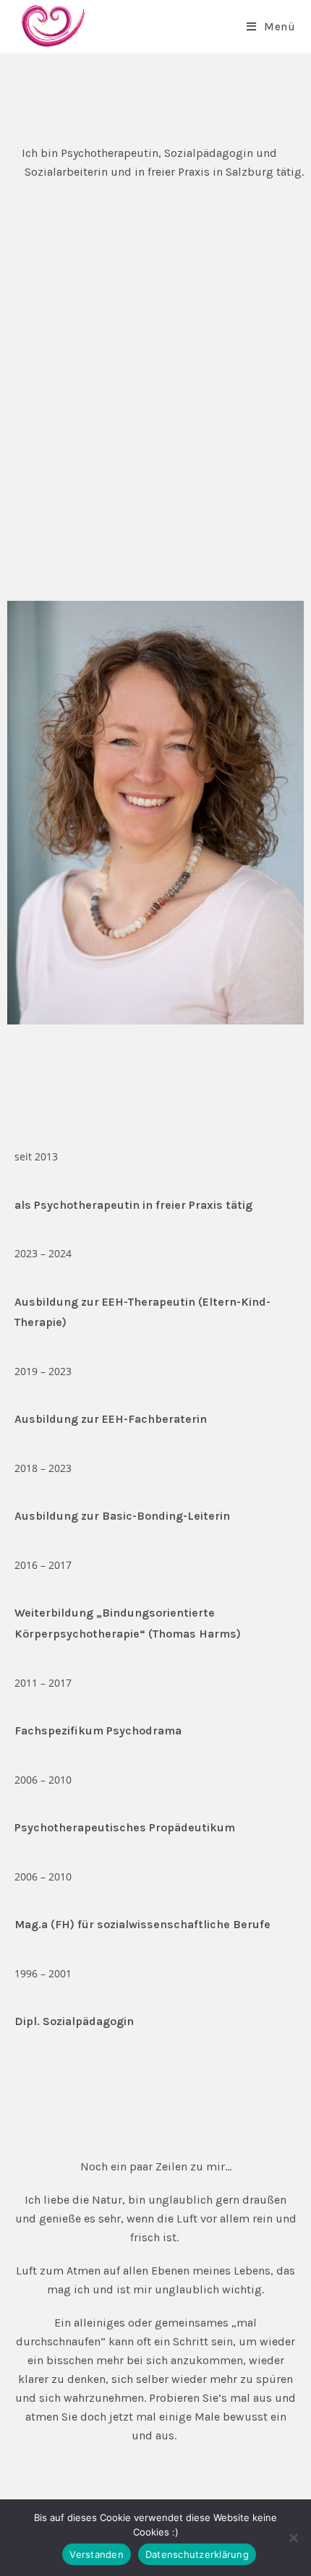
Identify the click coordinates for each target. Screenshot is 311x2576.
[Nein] (293, 2538)
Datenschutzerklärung (197, 2554)
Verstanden (97, 2554)
